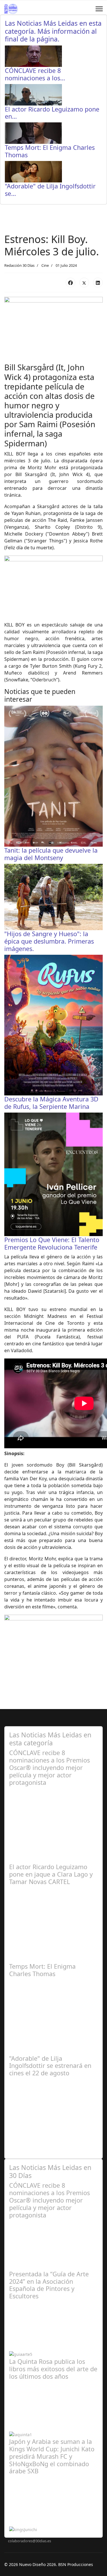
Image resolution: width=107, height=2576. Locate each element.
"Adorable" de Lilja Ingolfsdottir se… (50, 190)
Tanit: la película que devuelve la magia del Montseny (51, 854)
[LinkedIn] (98, 283)
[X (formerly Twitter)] (84, 283)
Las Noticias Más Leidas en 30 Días (50, 2171)
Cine (45, 265)
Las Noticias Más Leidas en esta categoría (50, 1739)
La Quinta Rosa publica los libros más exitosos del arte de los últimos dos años (53, 2369)
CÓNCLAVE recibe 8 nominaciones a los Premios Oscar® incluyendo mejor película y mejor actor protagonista (50, 1767)
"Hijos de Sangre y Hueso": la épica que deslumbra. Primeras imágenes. (49, 941)
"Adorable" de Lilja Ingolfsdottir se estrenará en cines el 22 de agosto (50, 2066)
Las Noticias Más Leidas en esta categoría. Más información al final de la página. (53, 31)
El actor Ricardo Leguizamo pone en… (52, 113)
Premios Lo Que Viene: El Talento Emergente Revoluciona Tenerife (52, 1243)
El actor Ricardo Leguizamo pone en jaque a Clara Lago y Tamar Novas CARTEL (51, 1874)
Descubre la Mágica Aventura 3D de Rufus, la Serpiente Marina (51, 1103)
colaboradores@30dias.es (30, 2541)
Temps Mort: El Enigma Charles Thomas (50, 151)
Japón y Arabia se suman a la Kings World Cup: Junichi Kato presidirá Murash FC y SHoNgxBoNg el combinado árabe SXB (52, 2456)
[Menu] (99, 9)
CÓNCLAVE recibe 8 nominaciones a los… (35, 74)
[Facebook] (70, 283)
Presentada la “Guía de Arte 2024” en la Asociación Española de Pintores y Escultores (49, 2285)
